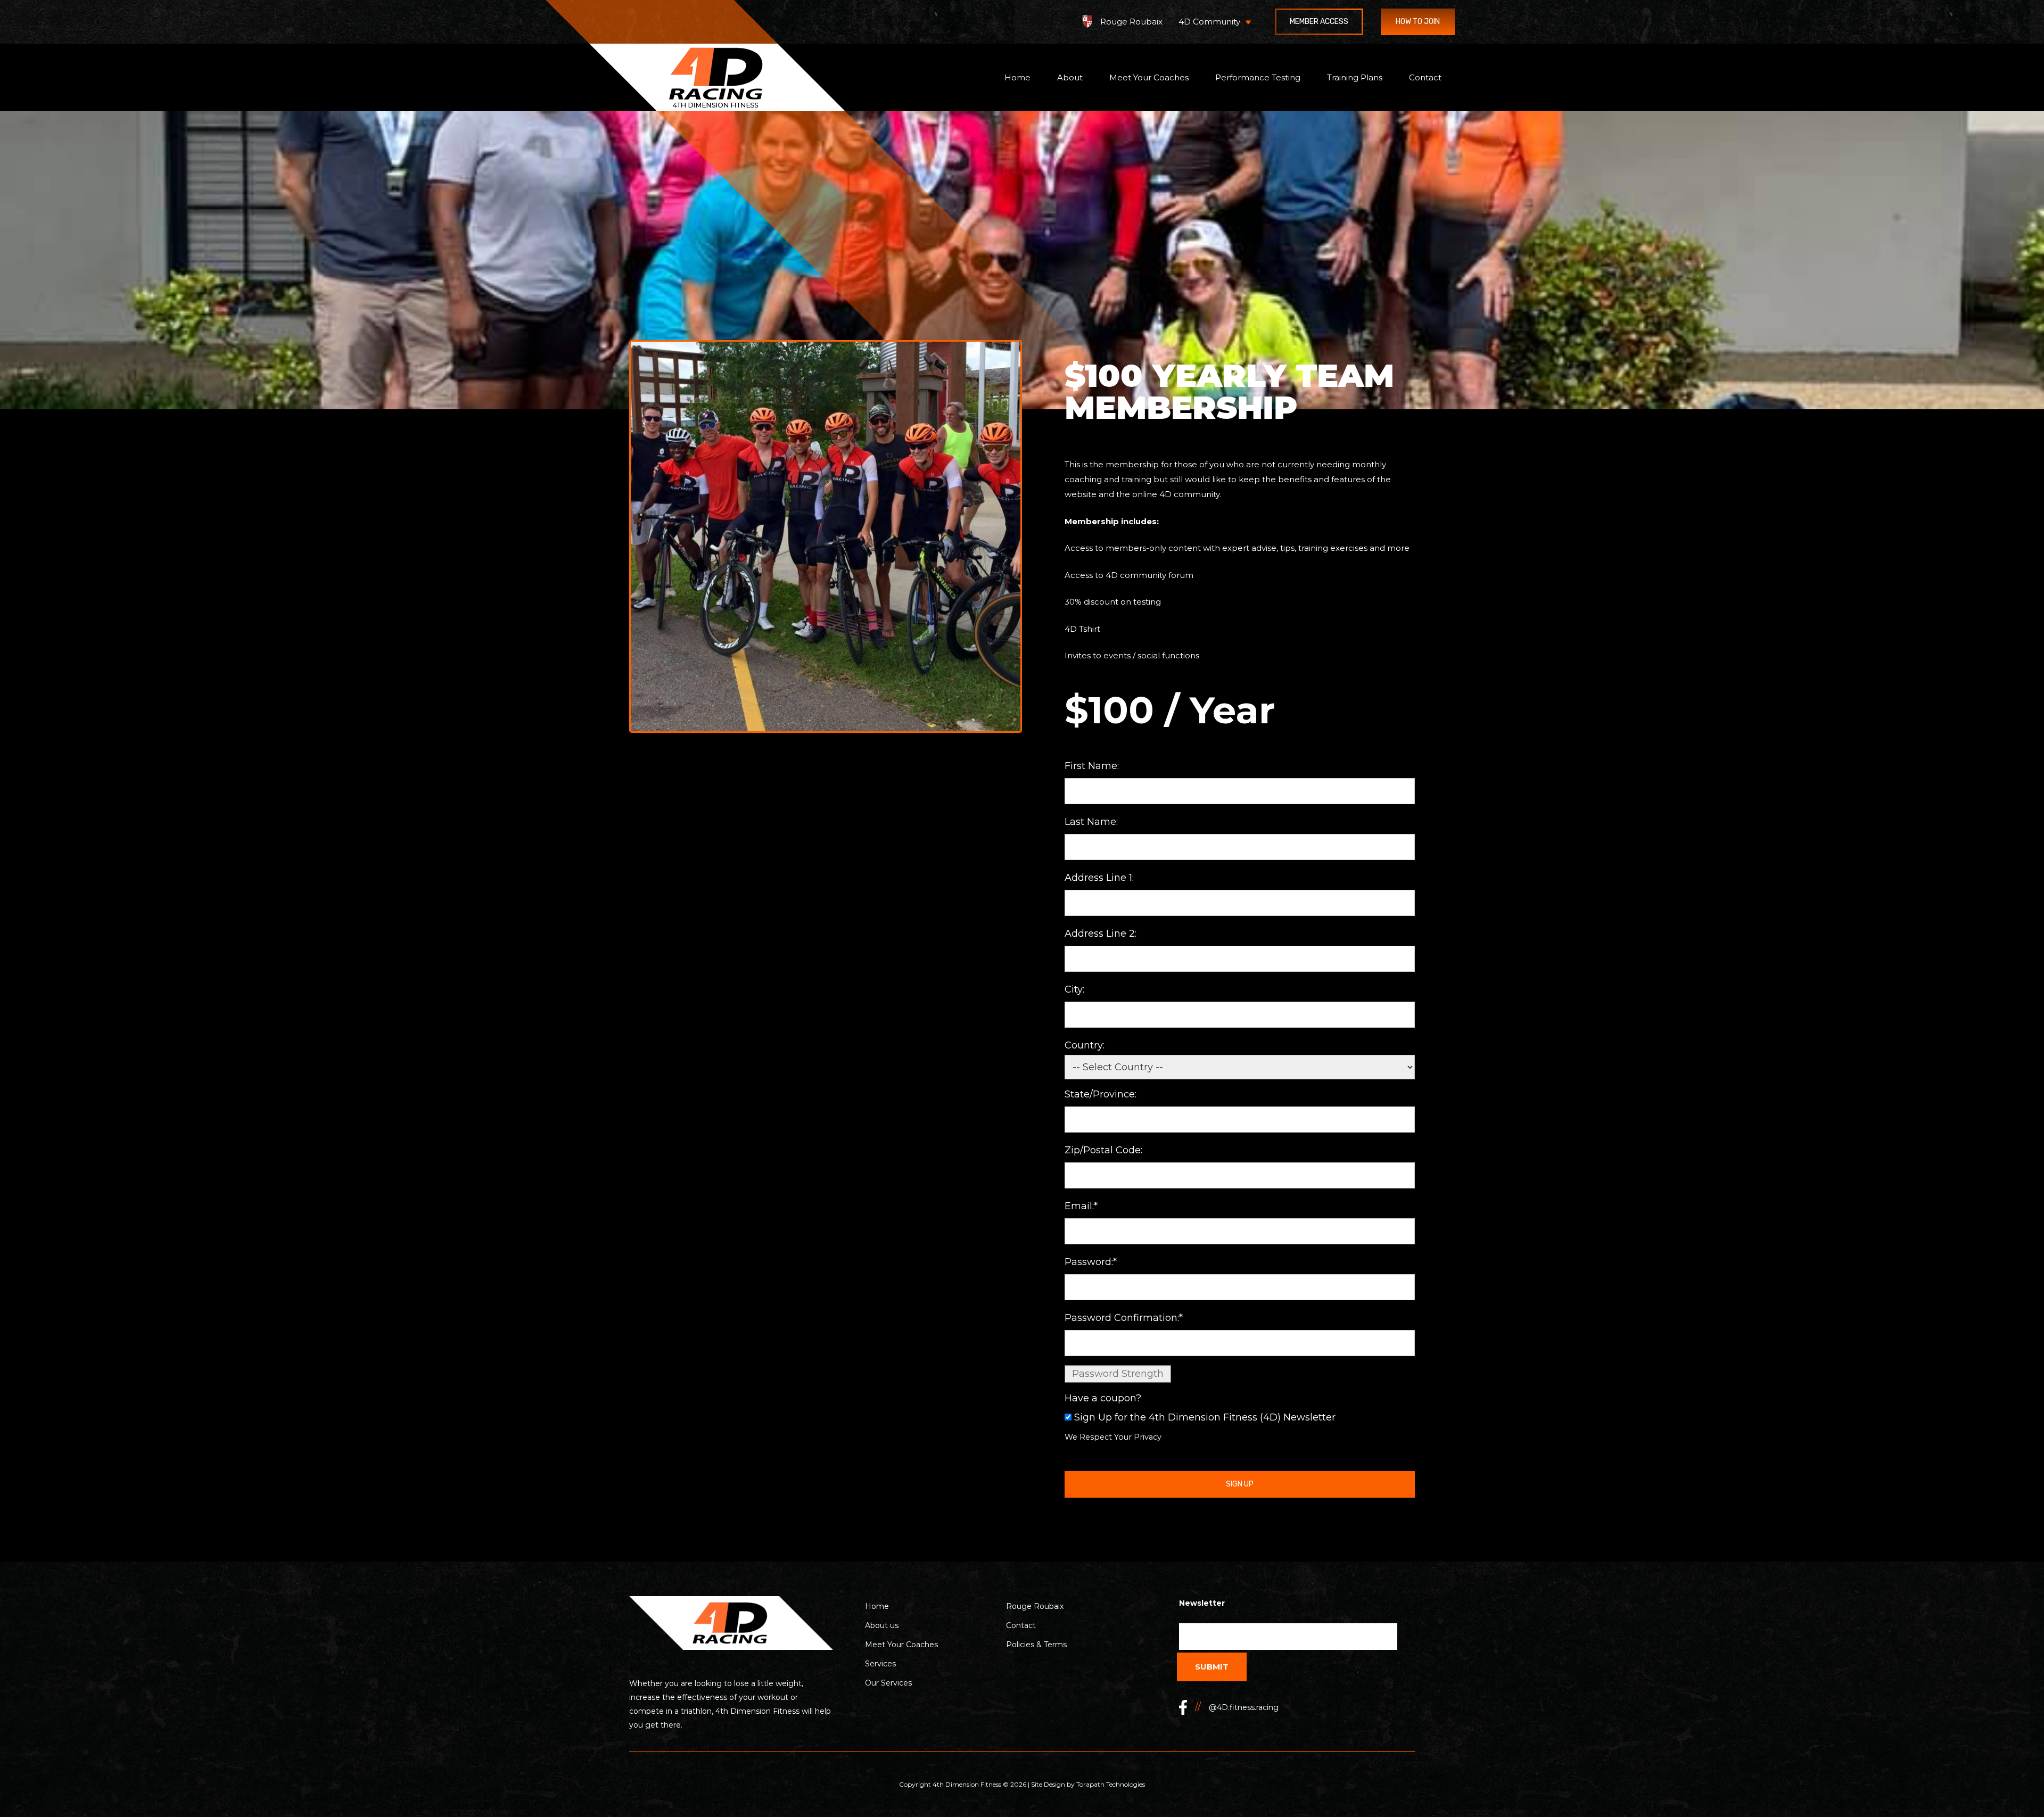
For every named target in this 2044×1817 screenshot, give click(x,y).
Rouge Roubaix (1131, 22)
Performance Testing (1258, 78)
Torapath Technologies (1111, 1784)
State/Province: (1101, 1094)
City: (1074, 989)
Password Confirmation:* (1124, 1318)
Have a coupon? (1103, 1398)
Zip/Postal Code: (1103, 1150)
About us (882, 1625)
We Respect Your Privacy (1113, 1437)
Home (1017, 78)
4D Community (1209, 22)
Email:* (1081, 1206)
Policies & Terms (1036, 1645)
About (1070, 78)
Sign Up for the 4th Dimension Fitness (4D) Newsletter (1205, 1417)
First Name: (1092, 766)
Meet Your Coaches (1149, 78)
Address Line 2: (1101, 934)
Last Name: (1091, 822)
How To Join (1418, 22)
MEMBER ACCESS (1319, 22)
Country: (1085, 1045)
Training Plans (1355, 78)
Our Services (888, 1683)
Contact (1425, 78)
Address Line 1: (1099, 878)
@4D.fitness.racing (1244, 1707)
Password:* (1091, 1262)
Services (880, 1664)
